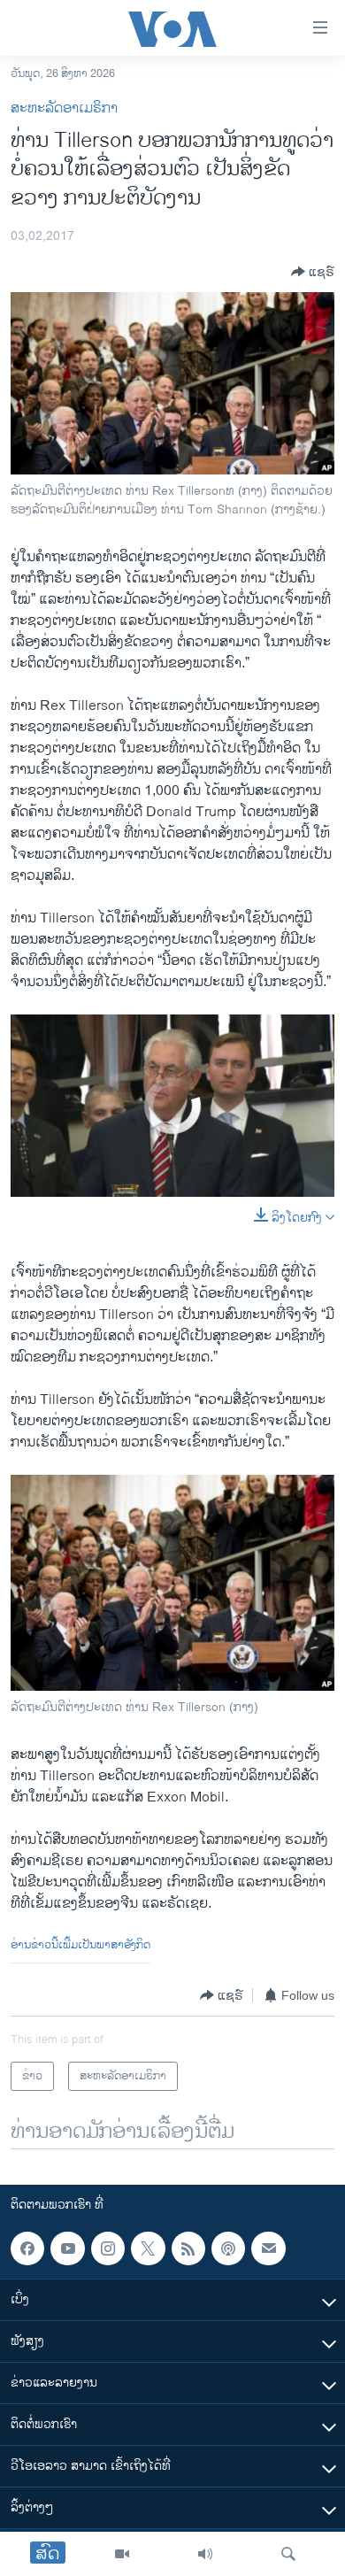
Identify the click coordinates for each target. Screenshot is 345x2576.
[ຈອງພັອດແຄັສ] (268, 2248)
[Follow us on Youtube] (67, 2248)
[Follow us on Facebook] (27, 2248)
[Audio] (205, 2554)
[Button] (313, 272)
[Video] (122, 2554)
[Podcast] (228, 2248)
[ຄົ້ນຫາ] (288, 2554)
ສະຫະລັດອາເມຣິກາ (64, 108)
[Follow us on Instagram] (108, 2248)
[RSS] (188, 2248)
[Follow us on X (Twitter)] (148, 2248)
